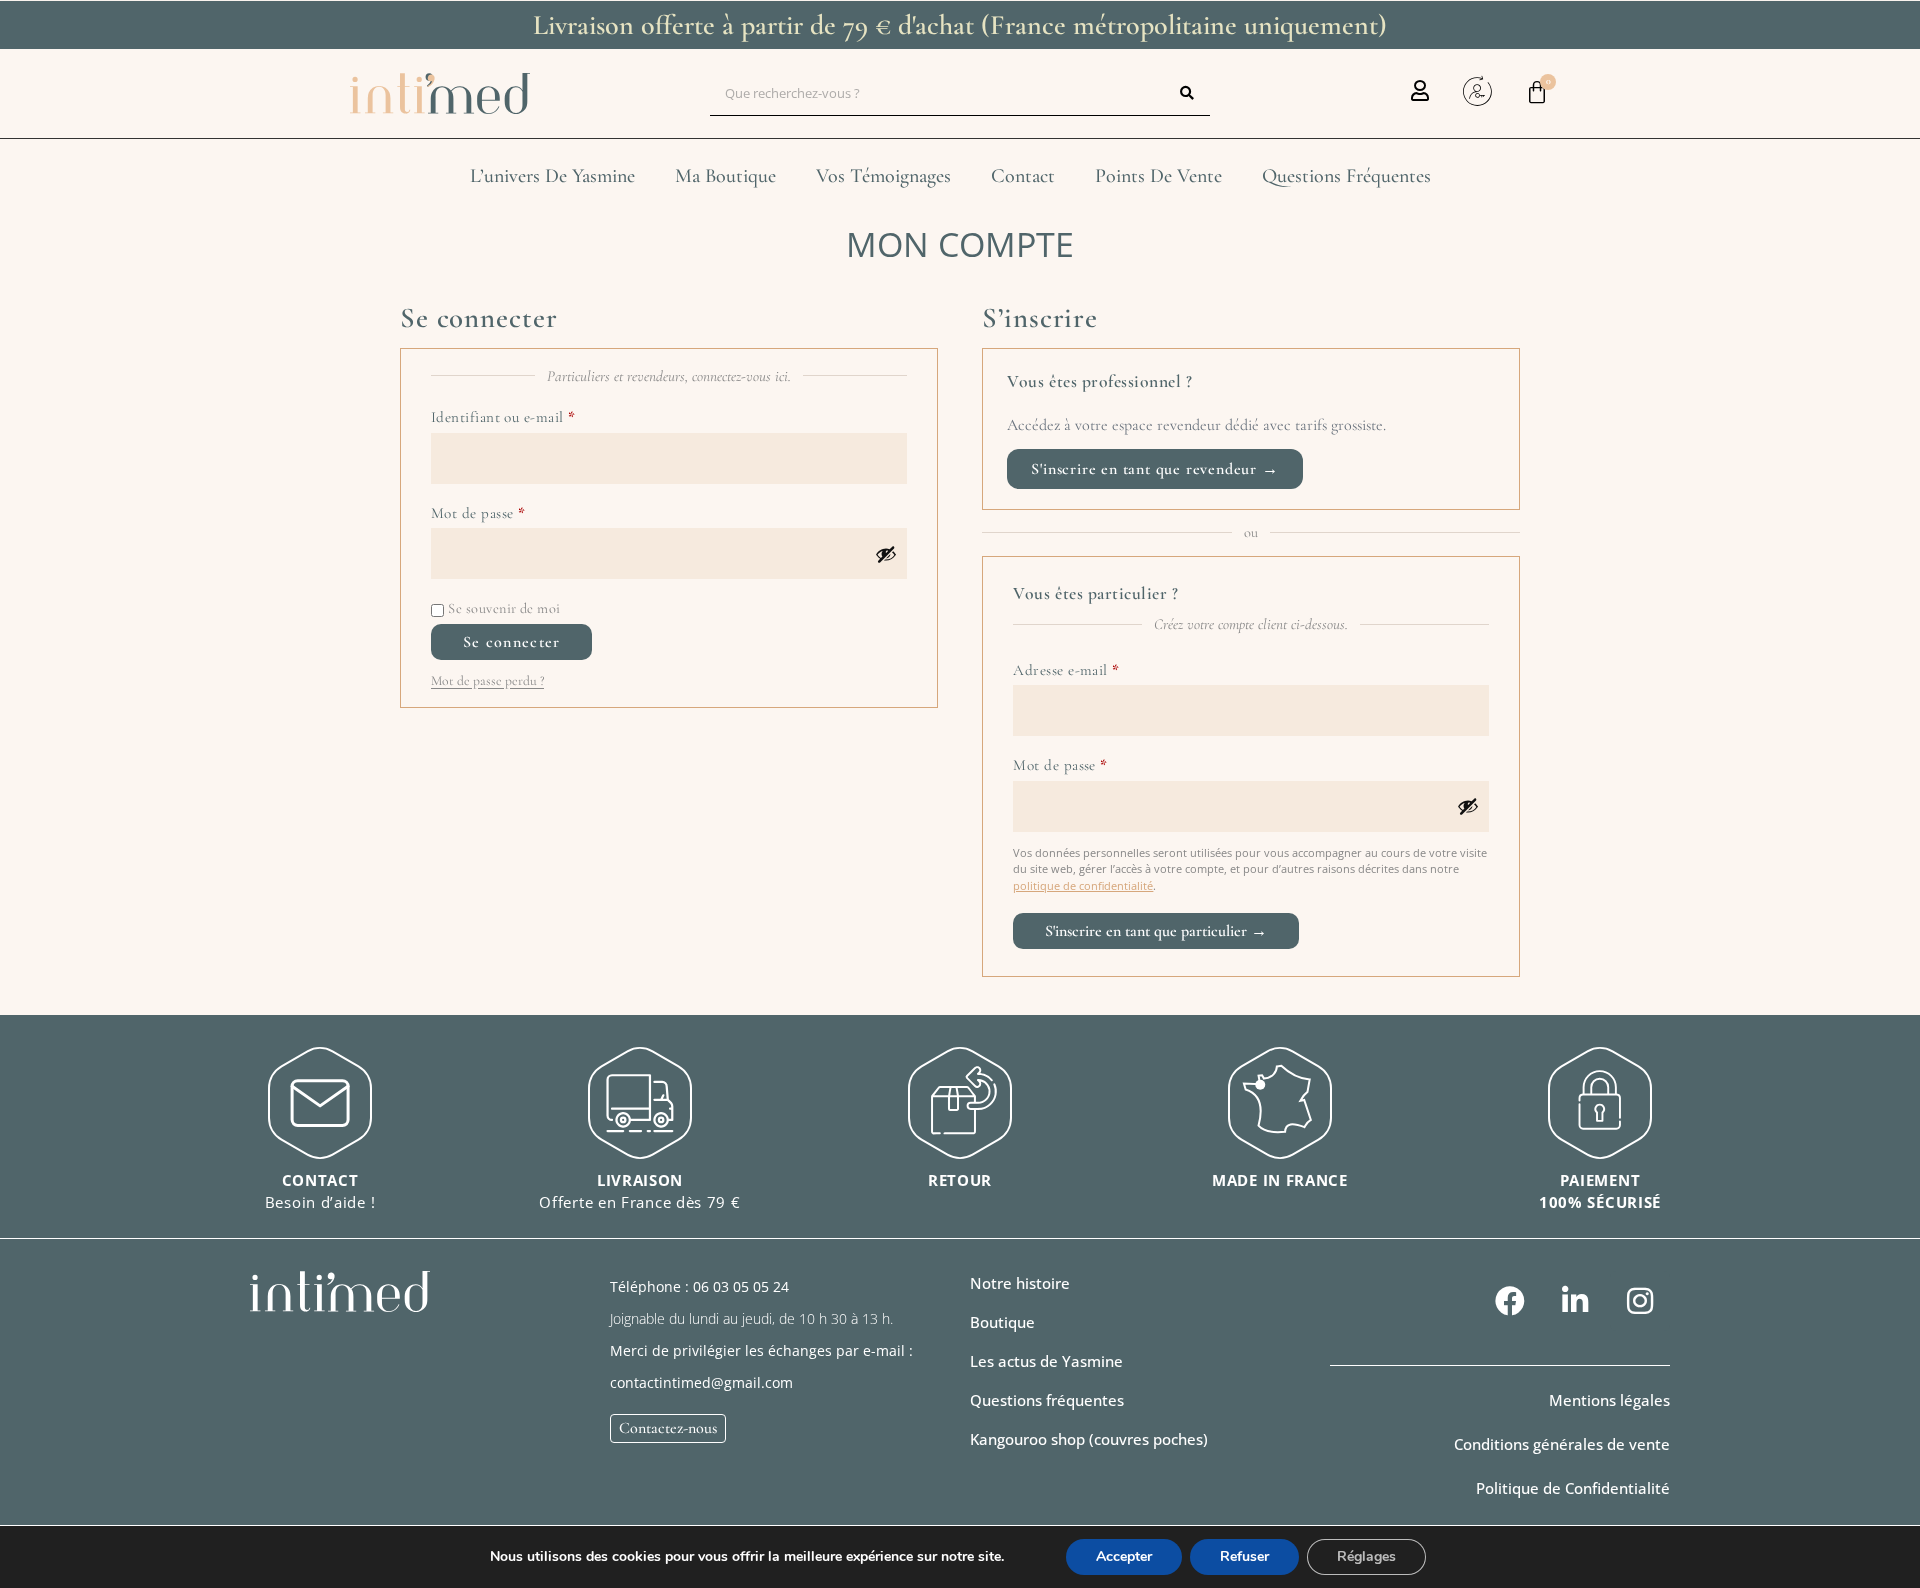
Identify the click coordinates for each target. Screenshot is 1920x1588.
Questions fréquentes (1346, 176)
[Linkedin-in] (1575, 1301)
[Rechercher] (1187, 93)
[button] (1002, 1322)
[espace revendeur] (1477, 91)
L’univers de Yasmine (552, 176)
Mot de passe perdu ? (487, 680)
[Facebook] (1510, 1301)
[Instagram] (1640, 1301)
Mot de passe (514, 510)
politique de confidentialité (1083, 885)
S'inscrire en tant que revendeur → (1154, 469)
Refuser (1244, 1556)
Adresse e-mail (1102, 667)
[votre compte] (1419, 90)
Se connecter (511, 642)
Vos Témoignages (883, 176)
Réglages (1366, 1556)
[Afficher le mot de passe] (886, 554)
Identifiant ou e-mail (540, 414)
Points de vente (1158, 176)
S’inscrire (1156, 931)
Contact (1023, 176)
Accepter (1124, 1556)
